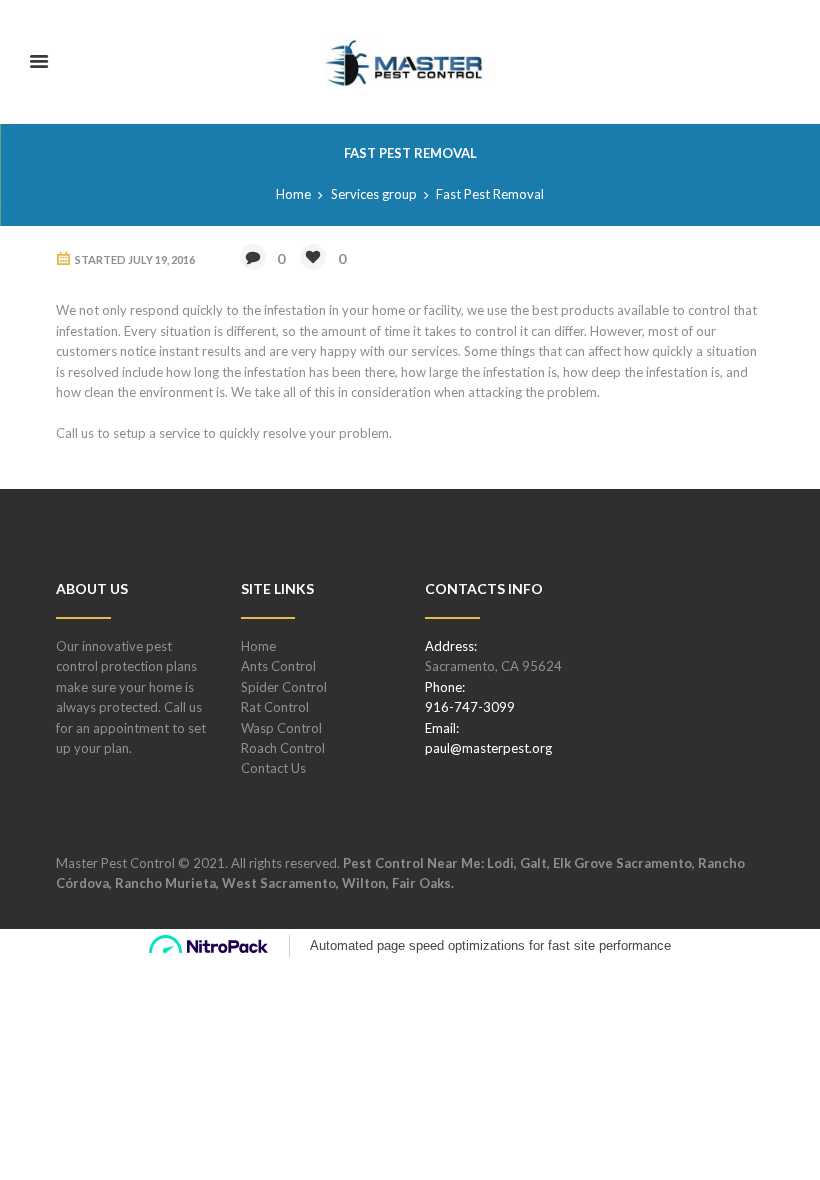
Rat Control (275, 707)
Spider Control (284, 687)
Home (293, 194)
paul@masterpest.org (488, 748)
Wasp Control (281, 728)
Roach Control (283, 748)
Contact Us (273, 768)
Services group (374, 194)
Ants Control (278, 666)
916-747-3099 (470, 707)
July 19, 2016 (161, 259)
